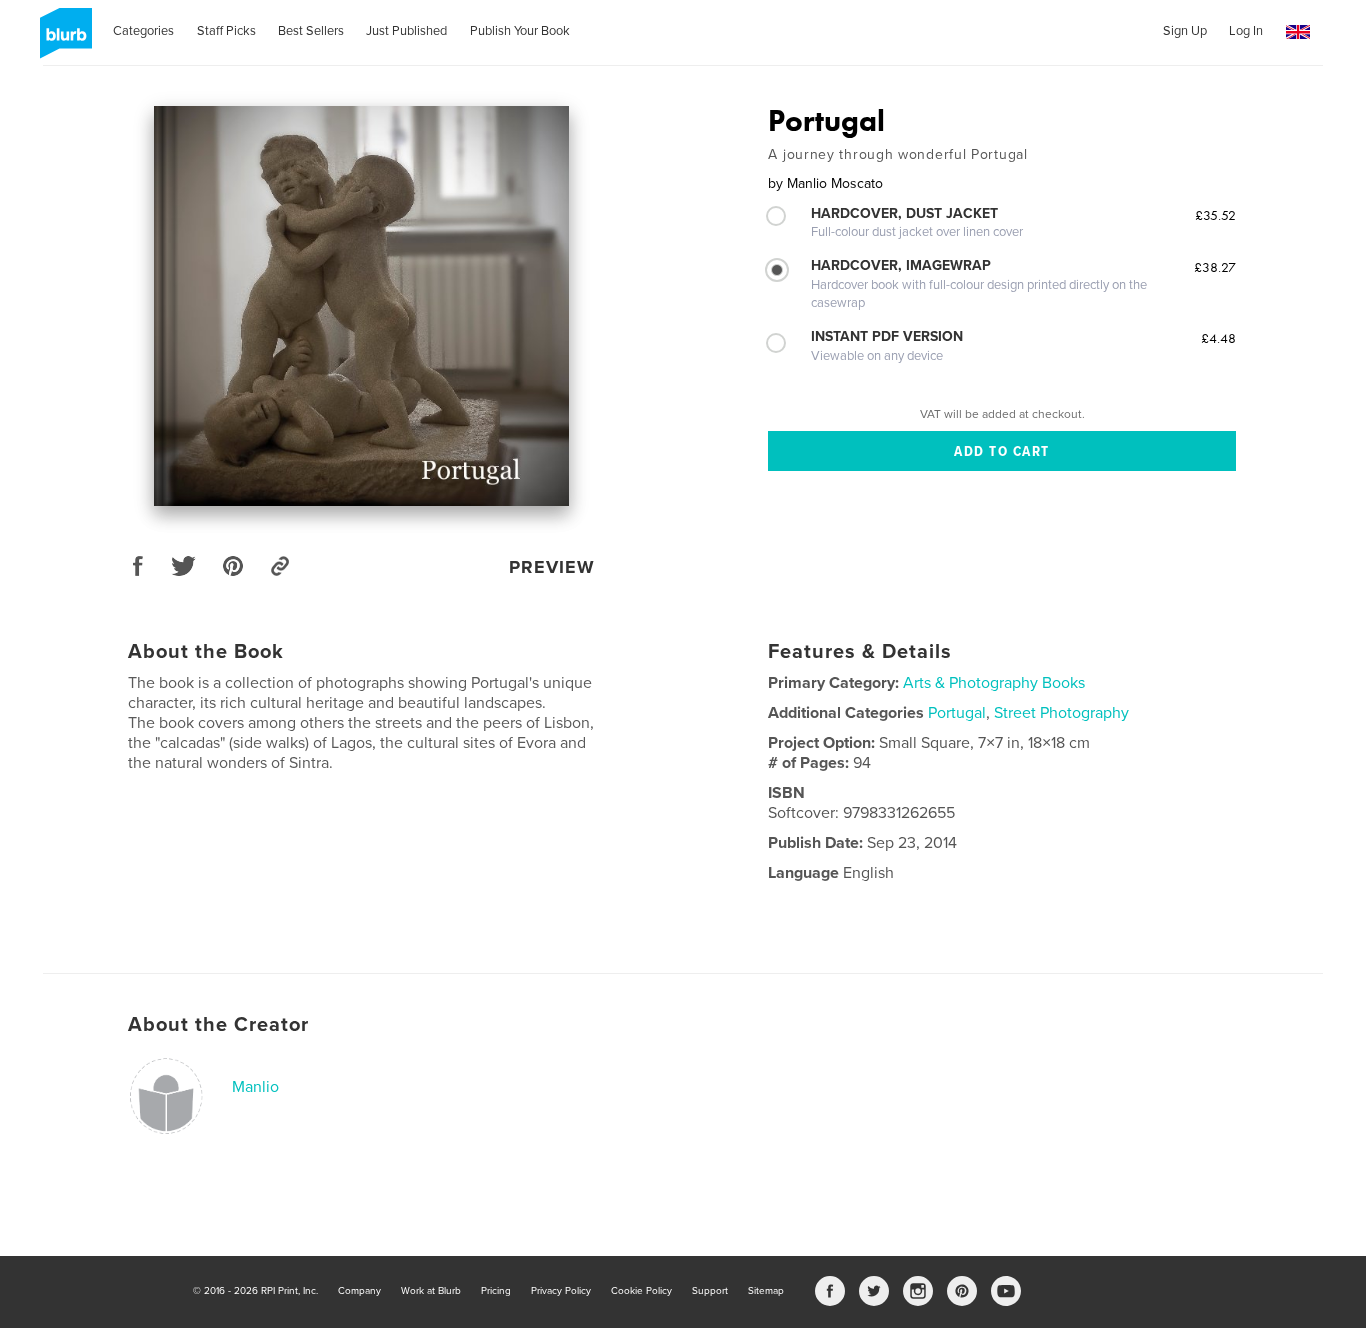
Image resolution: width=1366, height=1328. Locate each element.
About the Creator (218, 1025)
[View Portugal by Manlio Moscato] (362, 306)
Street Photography (1061, 713)
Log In (1246, 31)
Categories (143, 31)
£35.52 (1215, 215)
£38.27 (1215, 267)
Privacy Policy (561, 1291)
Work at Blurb (431, 1291)
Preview (552, 567)
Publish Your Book (520, 31)
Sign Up (1185, 31)
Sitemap (766, 1291)
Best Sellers (311, 31)
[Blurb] (62, 41)
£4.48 (1218, 338)
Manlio (255, 1087)
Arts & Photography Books (994, 683)
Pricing (496, 1291)
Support (710, 1291)
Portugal (957, 713)
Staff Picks (226, 31)
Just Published (406, 31)
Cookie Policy (641, 1291)
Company (359, 1291)
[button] (1298, 32)
